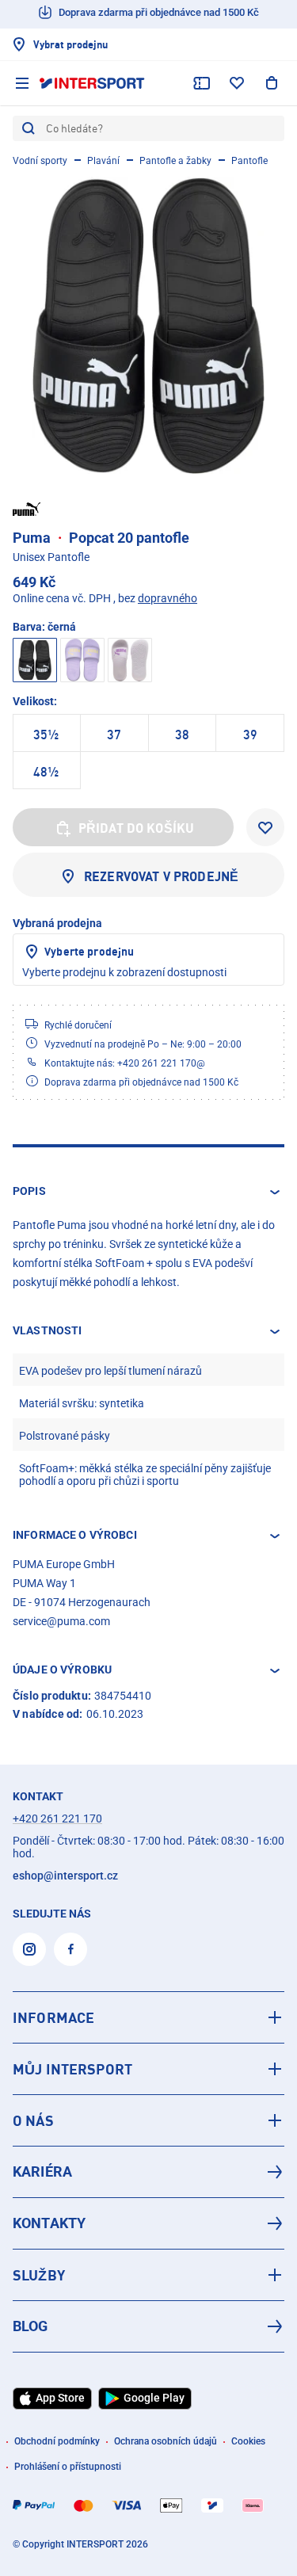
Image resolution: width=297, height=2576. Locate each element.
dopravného (168, 598)
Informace (53, 2017)
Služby (39, 2275)
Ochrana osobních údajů (166, 2441)
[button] (148, 1192)
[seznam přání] (237, 83)
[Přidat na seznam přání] (265, 827)
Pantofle (249, 161)
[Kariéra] (148, 2172)
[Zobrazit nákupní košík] (272, 83)
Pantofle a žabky (175, 161)
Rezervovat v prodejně (161, 876)
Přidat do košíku (137, 828)
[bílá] (130, 660)
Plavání (103, 161)
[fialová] (82, 660)
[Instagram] (29, 1949)
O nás (33, 2120)
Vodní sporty (40, 161)
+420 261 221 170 (57, 1818)
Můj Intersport (72, 2069)
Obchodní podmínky (57, 2441)
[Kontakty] (148, 2223)
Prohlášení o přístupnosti (68, 2467)
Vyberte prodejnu (89, 951)
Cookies (248, 2441)
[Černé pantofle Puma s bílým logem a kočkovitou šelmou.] (148, 325)
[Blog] (148, 2326)
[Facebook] (70, 1949)
